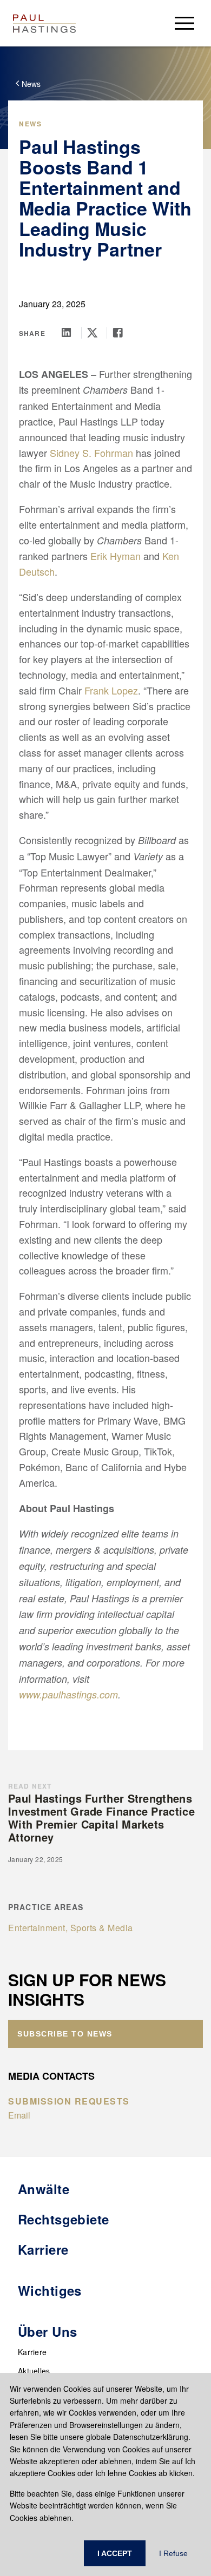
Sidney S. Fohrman (91, 453)
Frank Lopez (111, 690)
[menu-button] (184, 23)
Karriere (32, 2352)
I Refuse (173, 2553)
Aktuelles (34, 2371)
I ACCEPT (115, 2553)
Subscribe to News (65, 2034)
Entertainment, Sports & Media (71, 1928)
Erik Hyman (116, 556)
